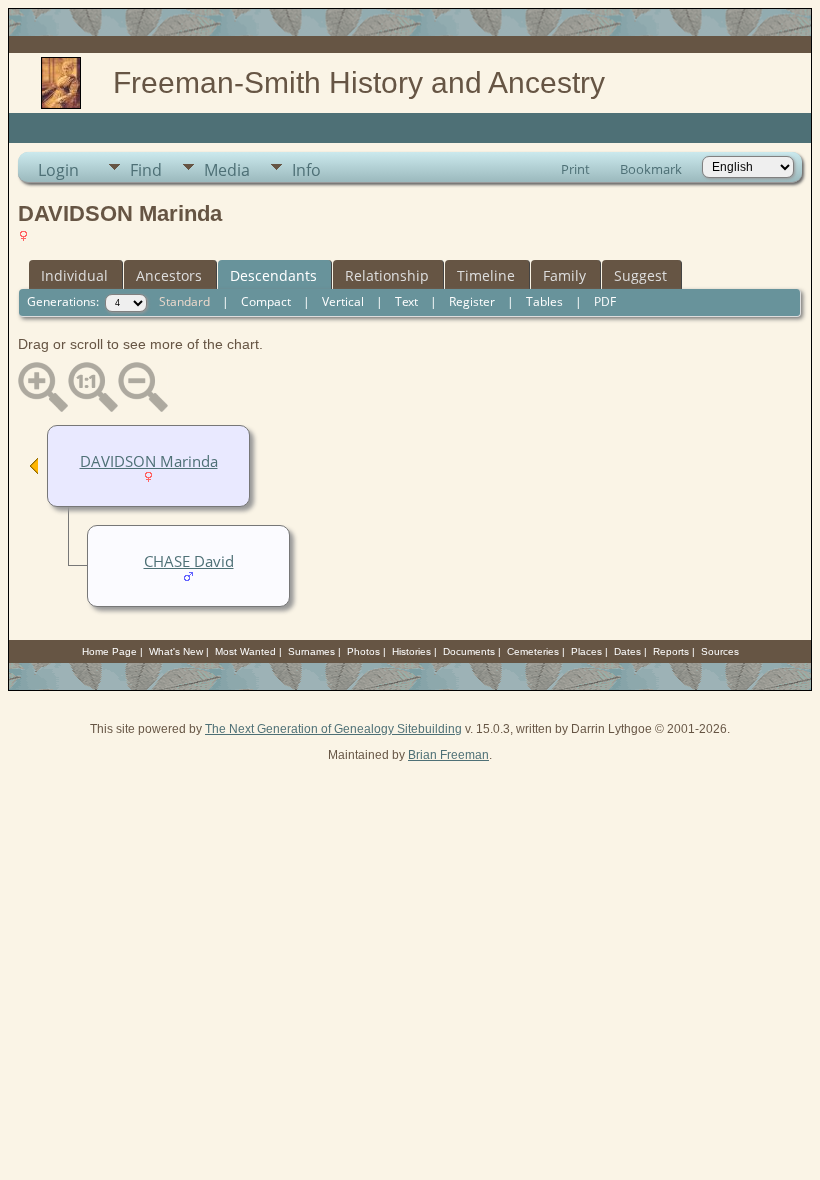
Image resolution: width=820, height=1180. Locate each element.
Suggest (640, 275)
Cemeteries (533, 651)
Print (575, 169)
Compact (266, 301)
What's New (176, 651)
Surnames (311, 651)
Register (472, 301)
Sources (720, 651)
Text (406, 301)
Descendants (273, 275)
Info (306, 170)
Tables (544, 301)
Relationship (387, 275)
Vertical (343, 301)
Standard (184, 301)
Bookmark (651, 169)
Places (586, 651)
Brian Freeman (448, 755)
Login (58, 170)
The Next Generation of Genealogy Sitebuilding (333, 729)
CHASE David (189, 561)
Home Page (109, 651)
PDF (605, 301)
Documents (469, 651)
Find (146, 170)
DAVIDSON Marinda (149, 461)
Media (227, 170)
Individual (74, 275)
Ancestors (169, 275)
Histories (411, 651)
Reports (671, 651)
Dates (627, 651)
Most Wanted (245, 651)
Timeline (486, 275)
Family (564, 275)
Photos (363, 651)
